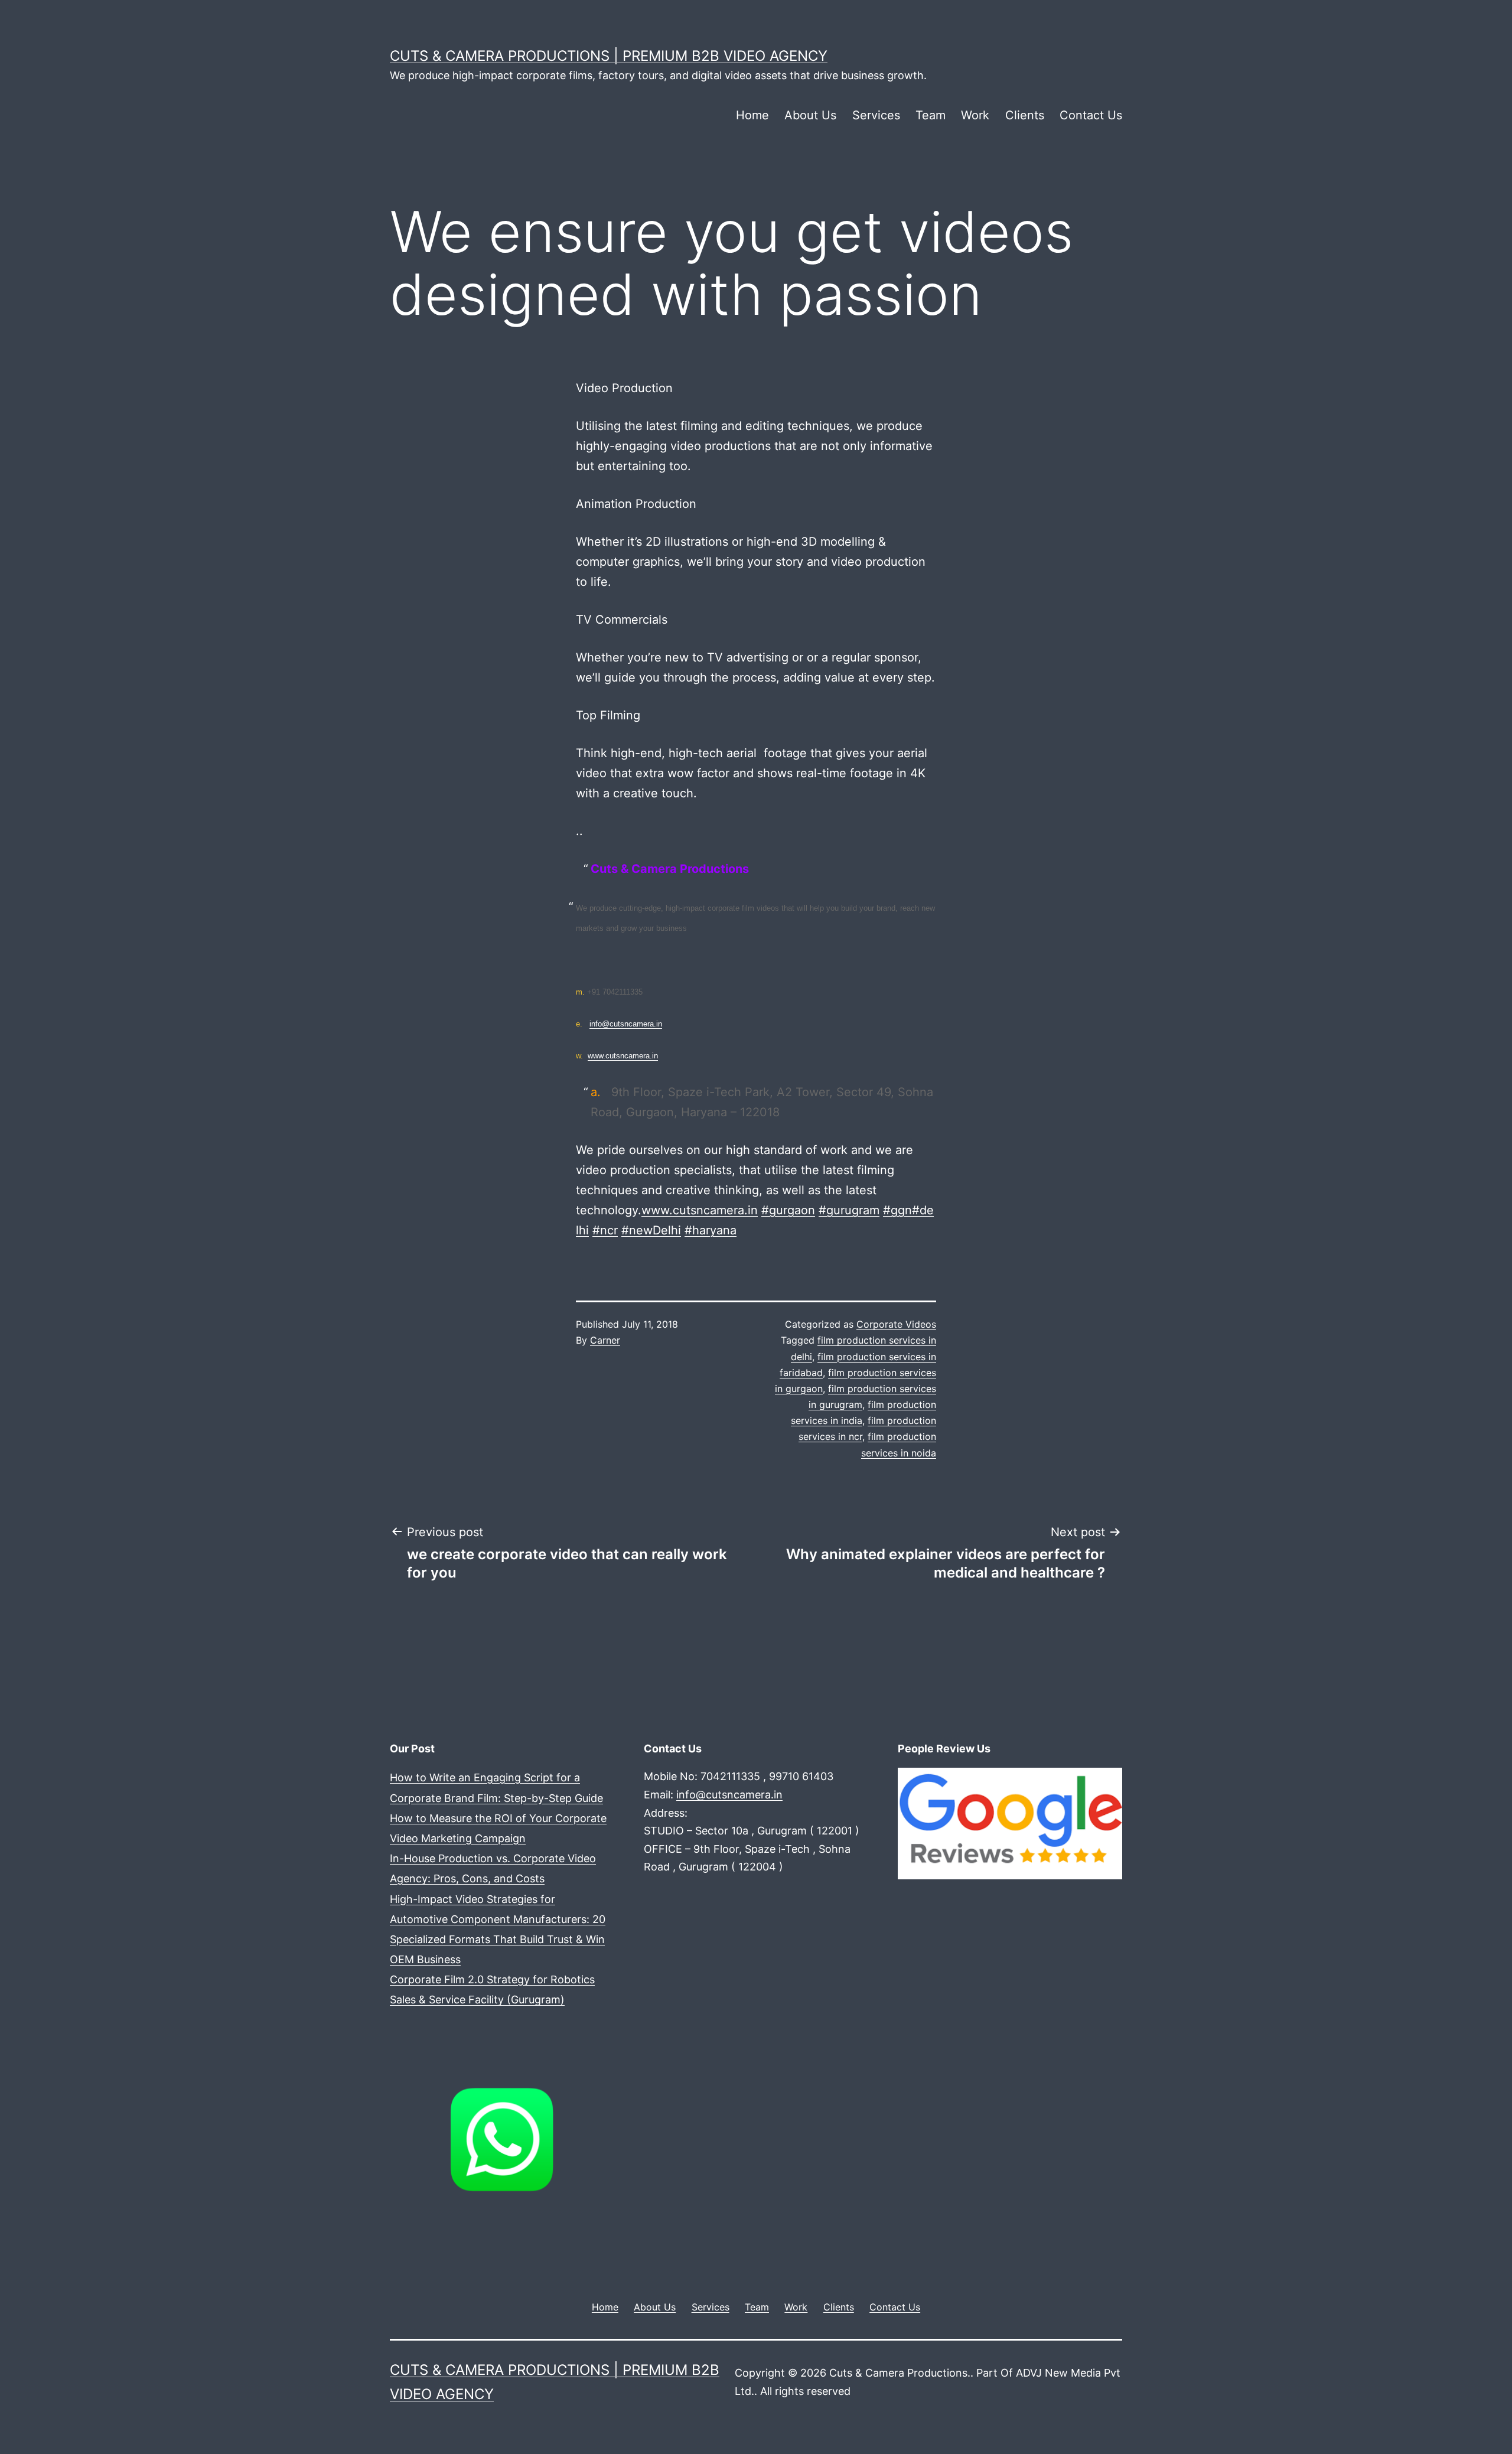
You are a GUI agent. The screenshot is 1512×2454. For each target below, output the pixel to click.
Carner (605, 1340)
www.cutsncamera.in (623, 1056)
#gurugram (849, 1210)
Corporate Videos (896, 1324)
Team (931, 115)
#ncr (605, 1230)
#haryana (711, 1230)
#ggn (897, 1210)
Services (876, 115)
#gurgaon (788, 1210)
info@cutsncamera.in (626, 1024)
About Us (810, 115)
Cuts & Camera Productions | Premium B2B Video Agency (609, 56)
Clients (1025, 115)
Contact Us (1091, 115)
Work (975, 115)
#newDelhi (651, 1230)
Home (752, 115)
